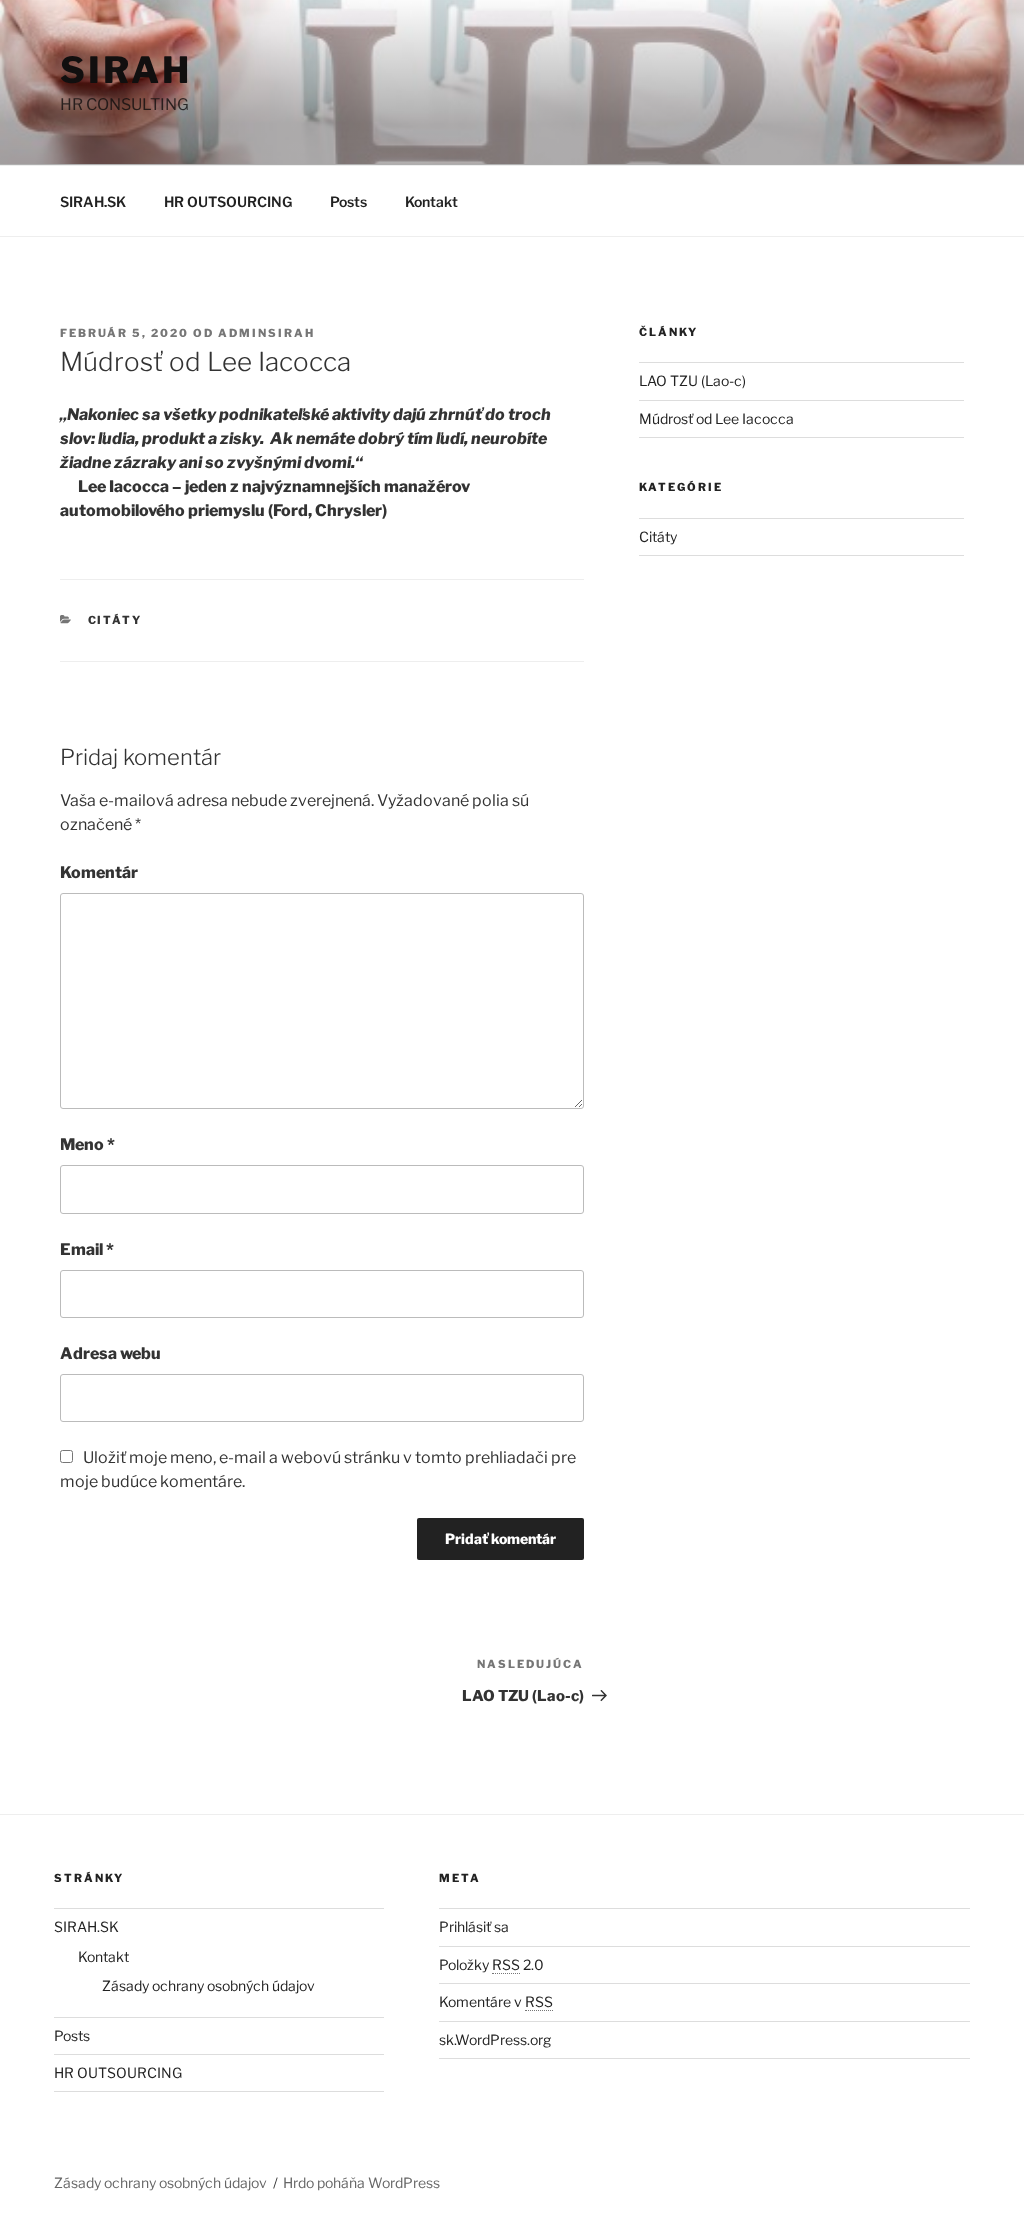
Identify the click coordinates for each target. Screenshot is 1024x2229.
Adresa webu (110, 1353)
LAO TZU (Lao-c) (692, 380)
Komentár (99, 872)
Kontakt (431, 201)
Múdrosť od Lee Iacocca (716, 418)
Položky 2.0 (491, 1964)
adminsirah (266, 333)
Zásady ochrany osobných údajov (208, 1985)
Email (87, 1249)
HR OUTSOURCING (228, 201)
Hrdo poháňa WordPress (361, 2182)
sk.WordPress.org (495, 2039)
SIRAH (125, 70)
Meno (87, 1144)
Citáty (115, 620)
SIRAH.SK (93, 201)
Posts (348, 201)
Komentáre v (496, 2001)
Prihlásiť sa (474, 1926)
